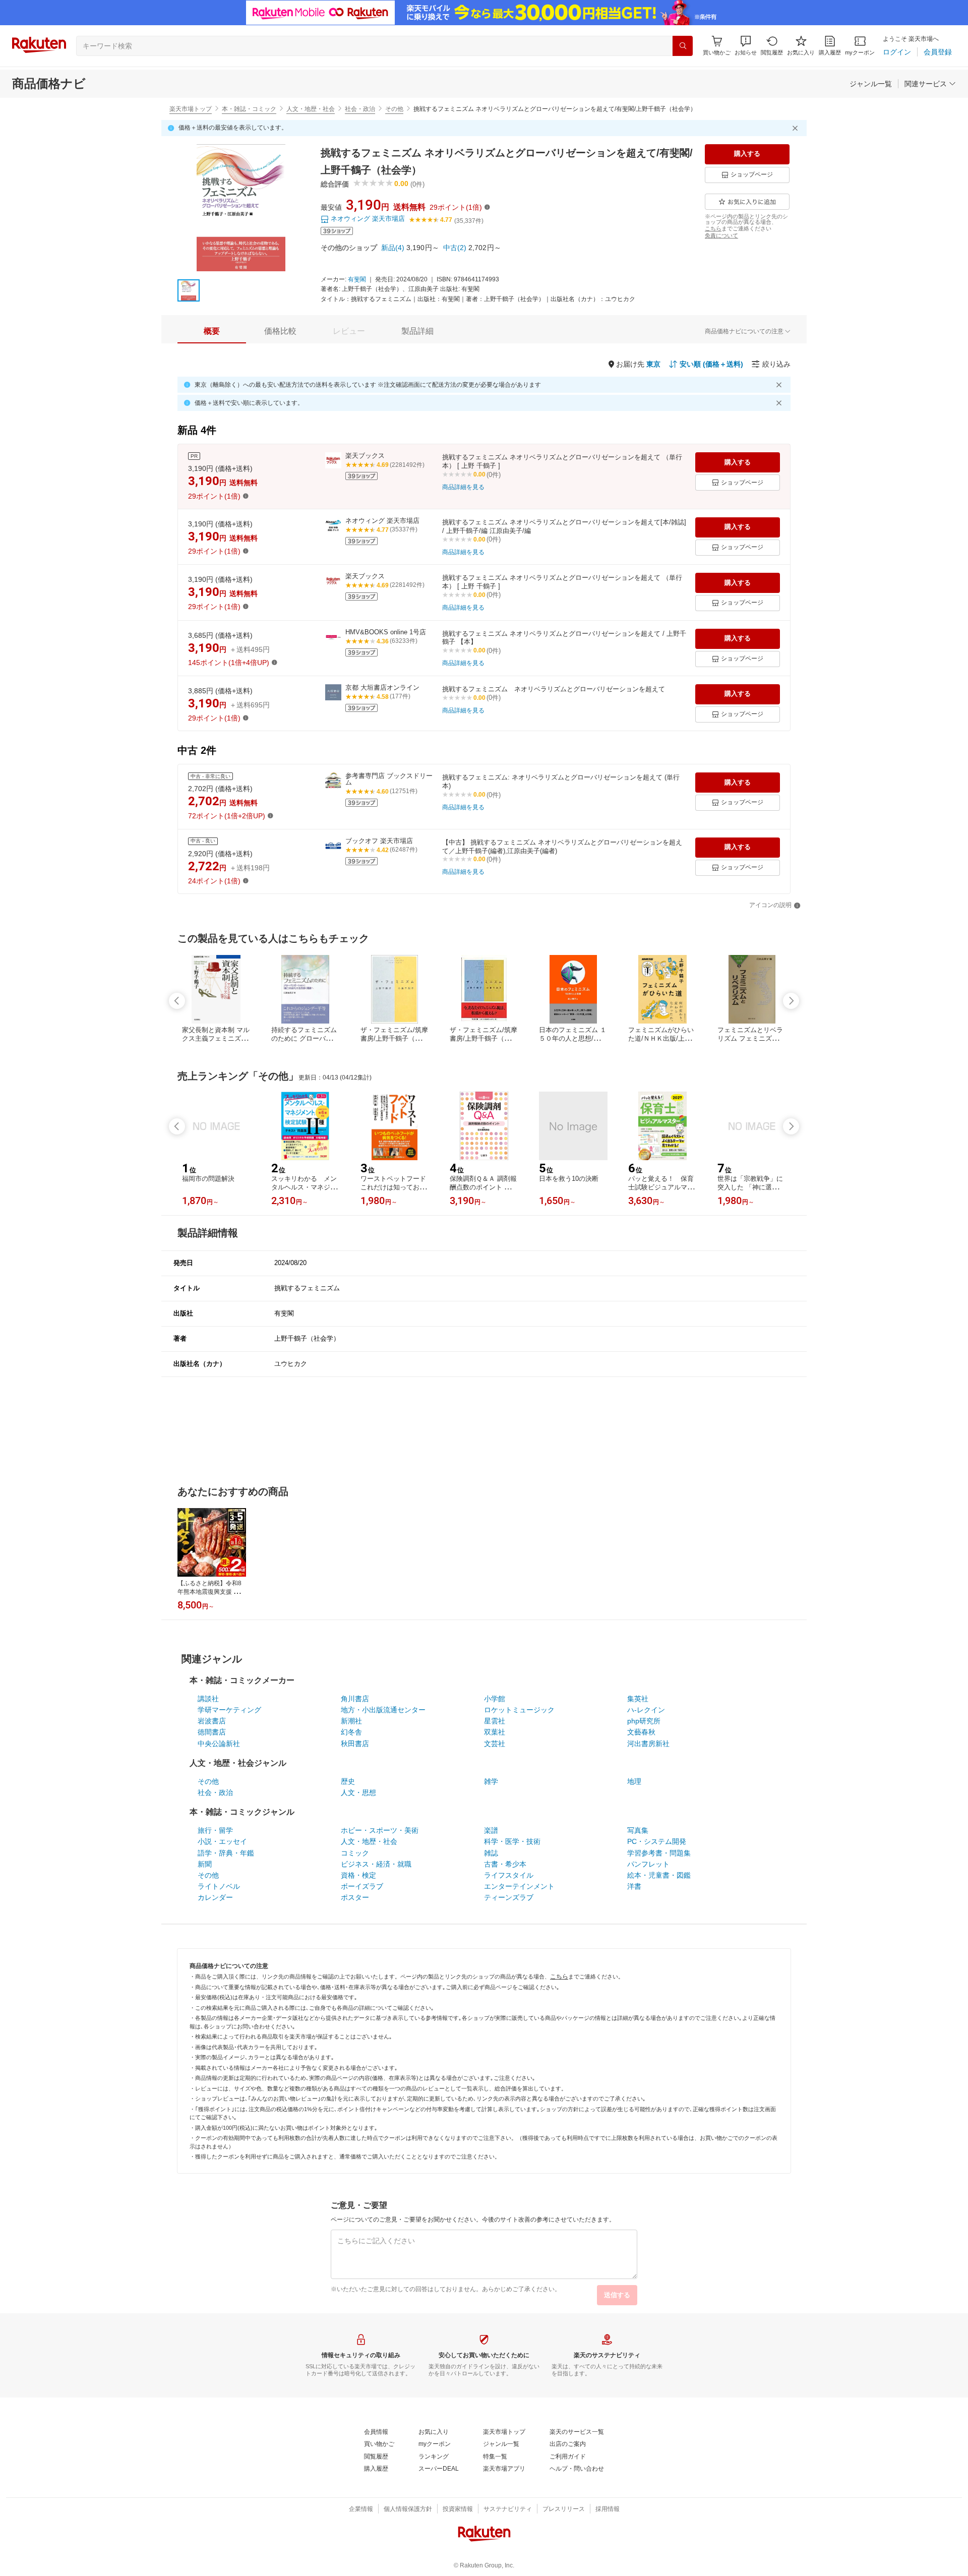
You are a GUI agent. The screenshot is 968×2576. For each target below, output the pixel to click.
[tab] (212, 331)
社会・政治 (360, 109)
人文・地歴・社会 (311, 109)
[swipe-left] (177, 1001)
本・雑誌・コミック (249, 109)
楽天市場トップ (191, 109)
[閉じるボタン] (797, 128)
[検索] (683, 46)
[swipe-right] (791, 1001)
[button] (746, 46)
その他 (394, 109)
